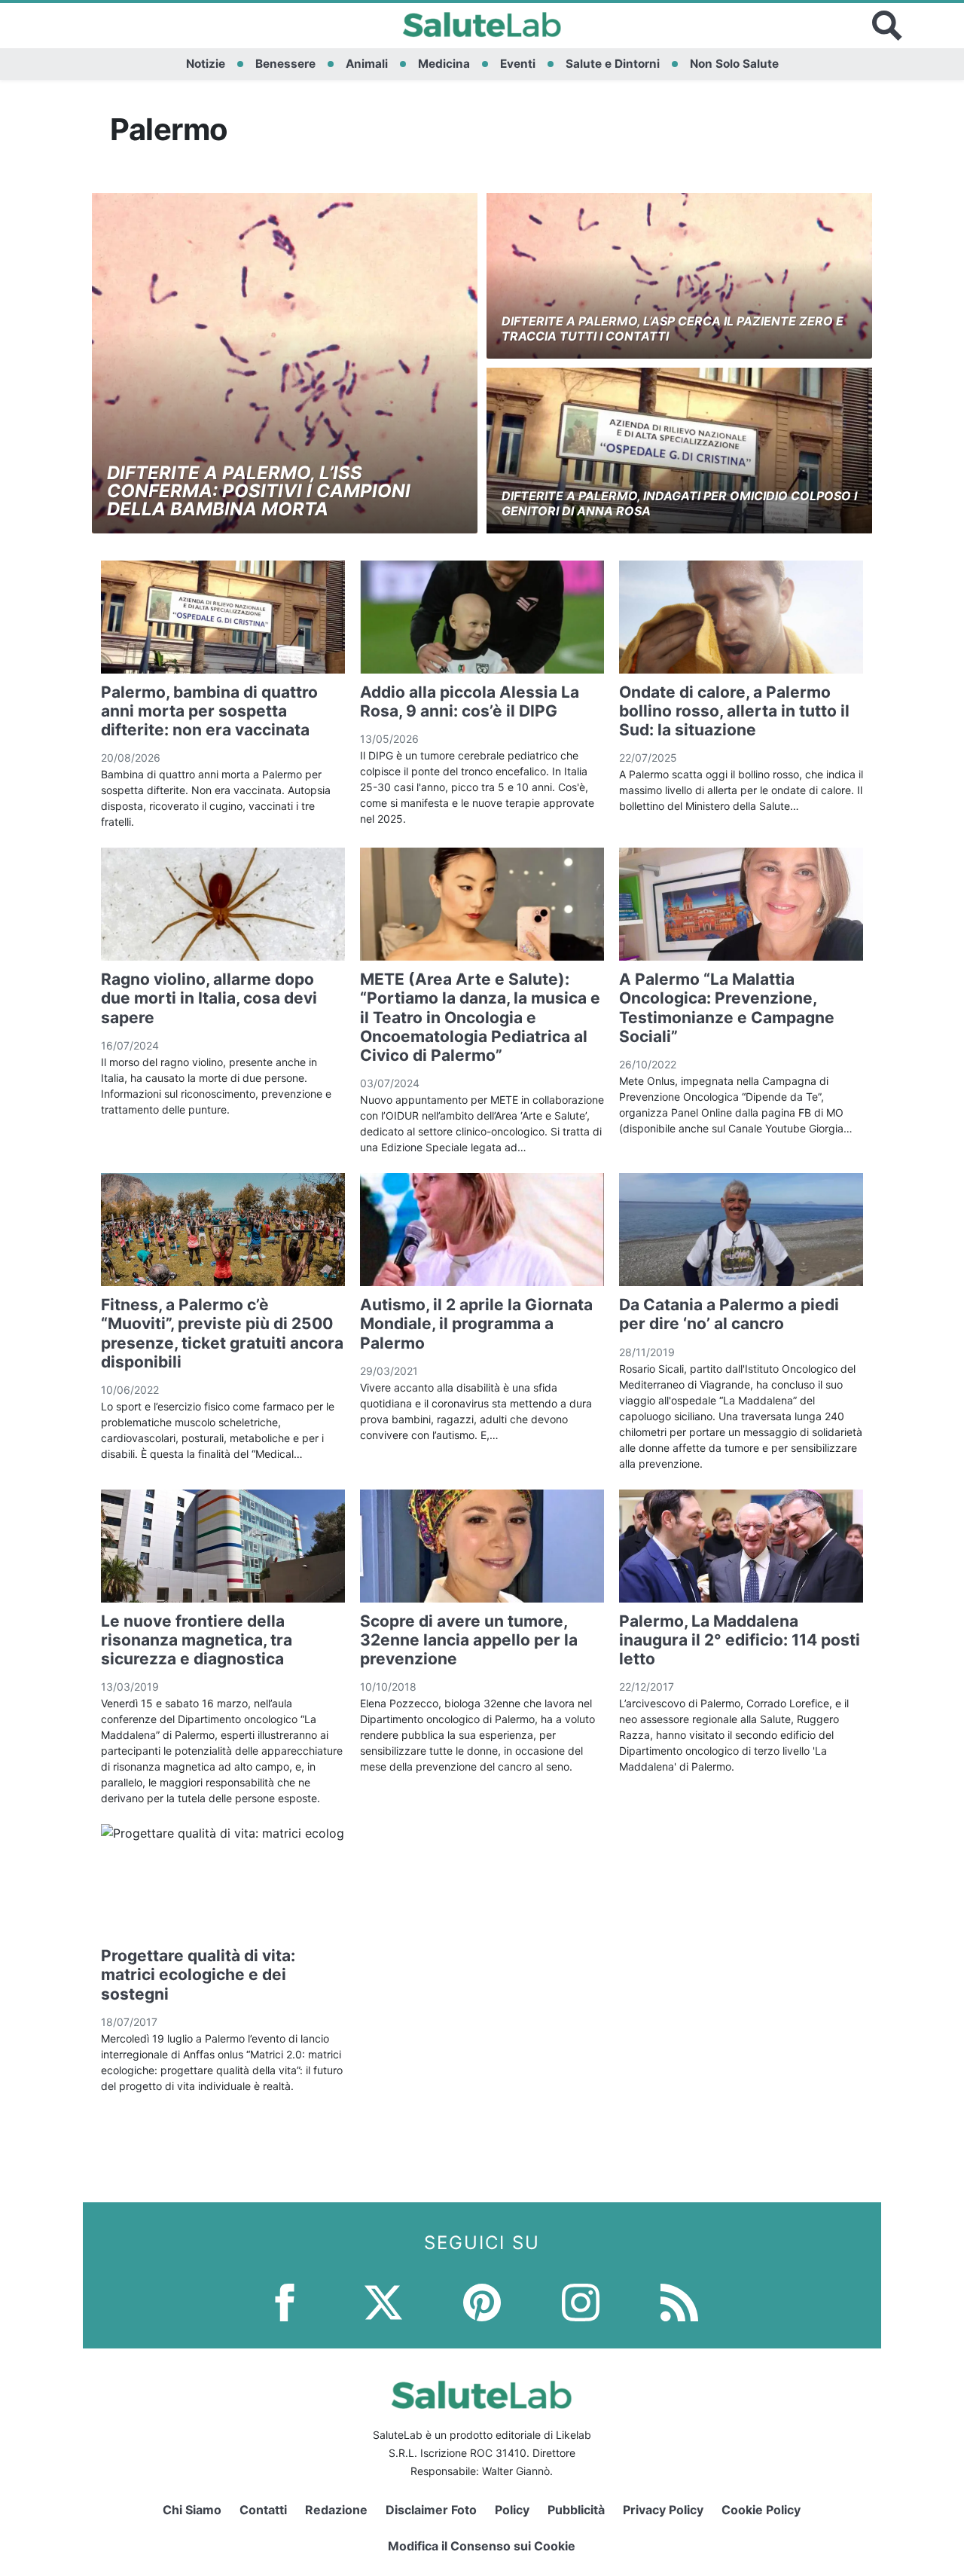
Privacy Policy (663, 2510)
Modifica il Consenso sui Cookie (482, 2546)
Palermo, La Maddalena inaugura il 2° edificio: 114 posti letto (740, 1640)
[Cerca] (887, 26)
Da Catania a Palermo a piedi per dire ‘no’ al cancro (729, 1314)
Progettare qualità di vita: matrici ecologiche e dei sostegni (198, 1974)
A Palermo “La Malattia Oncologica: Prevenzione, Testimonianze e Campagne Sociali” (727, 1008)
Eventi (518, 64)
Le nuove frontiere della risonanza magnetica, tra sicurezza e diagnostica (197, 1640)
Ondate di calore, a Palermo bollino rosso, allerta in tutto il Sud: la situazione (734, 711)
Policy (512, 2510)
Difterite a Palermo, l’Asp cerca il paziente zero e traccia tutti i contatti (673, 328)
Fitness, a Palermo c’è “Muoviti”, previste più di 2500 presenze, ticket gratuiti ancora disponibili (222, 1333)
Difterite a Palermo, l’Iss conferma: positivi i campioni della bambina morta (259, 491)
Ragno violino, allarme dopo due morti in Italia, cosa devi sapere (209, 998)
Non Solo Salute (734, 64)
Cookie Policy (761, 2510)
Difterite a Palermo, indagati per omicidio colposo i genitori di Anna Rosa (679, 503)
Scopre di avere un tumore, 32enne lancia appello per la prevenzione (469, 1640)
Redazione (336, 2510)
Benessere (285, 64)
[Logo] (482, 26)
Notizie (206, 64)
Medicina (444, 64)
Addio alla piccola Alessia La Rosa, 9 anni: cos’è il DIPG (470, 701)
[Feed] (679, 2301)
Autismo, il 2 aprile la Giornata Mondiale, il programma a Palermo (476, 1323)
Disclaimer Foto (431, 2510)
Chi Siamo (192, 2510)
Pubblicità (576, 2510)
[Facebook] (285, 2301)
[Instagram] (581, 2301)
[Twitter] (383, 2301)
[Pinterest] (482, 2301)
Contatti (263, 2510)
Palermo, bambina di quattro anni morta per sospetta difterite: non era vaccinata (209, 711)
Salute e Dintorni (613, 64)
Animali (367, 64)
